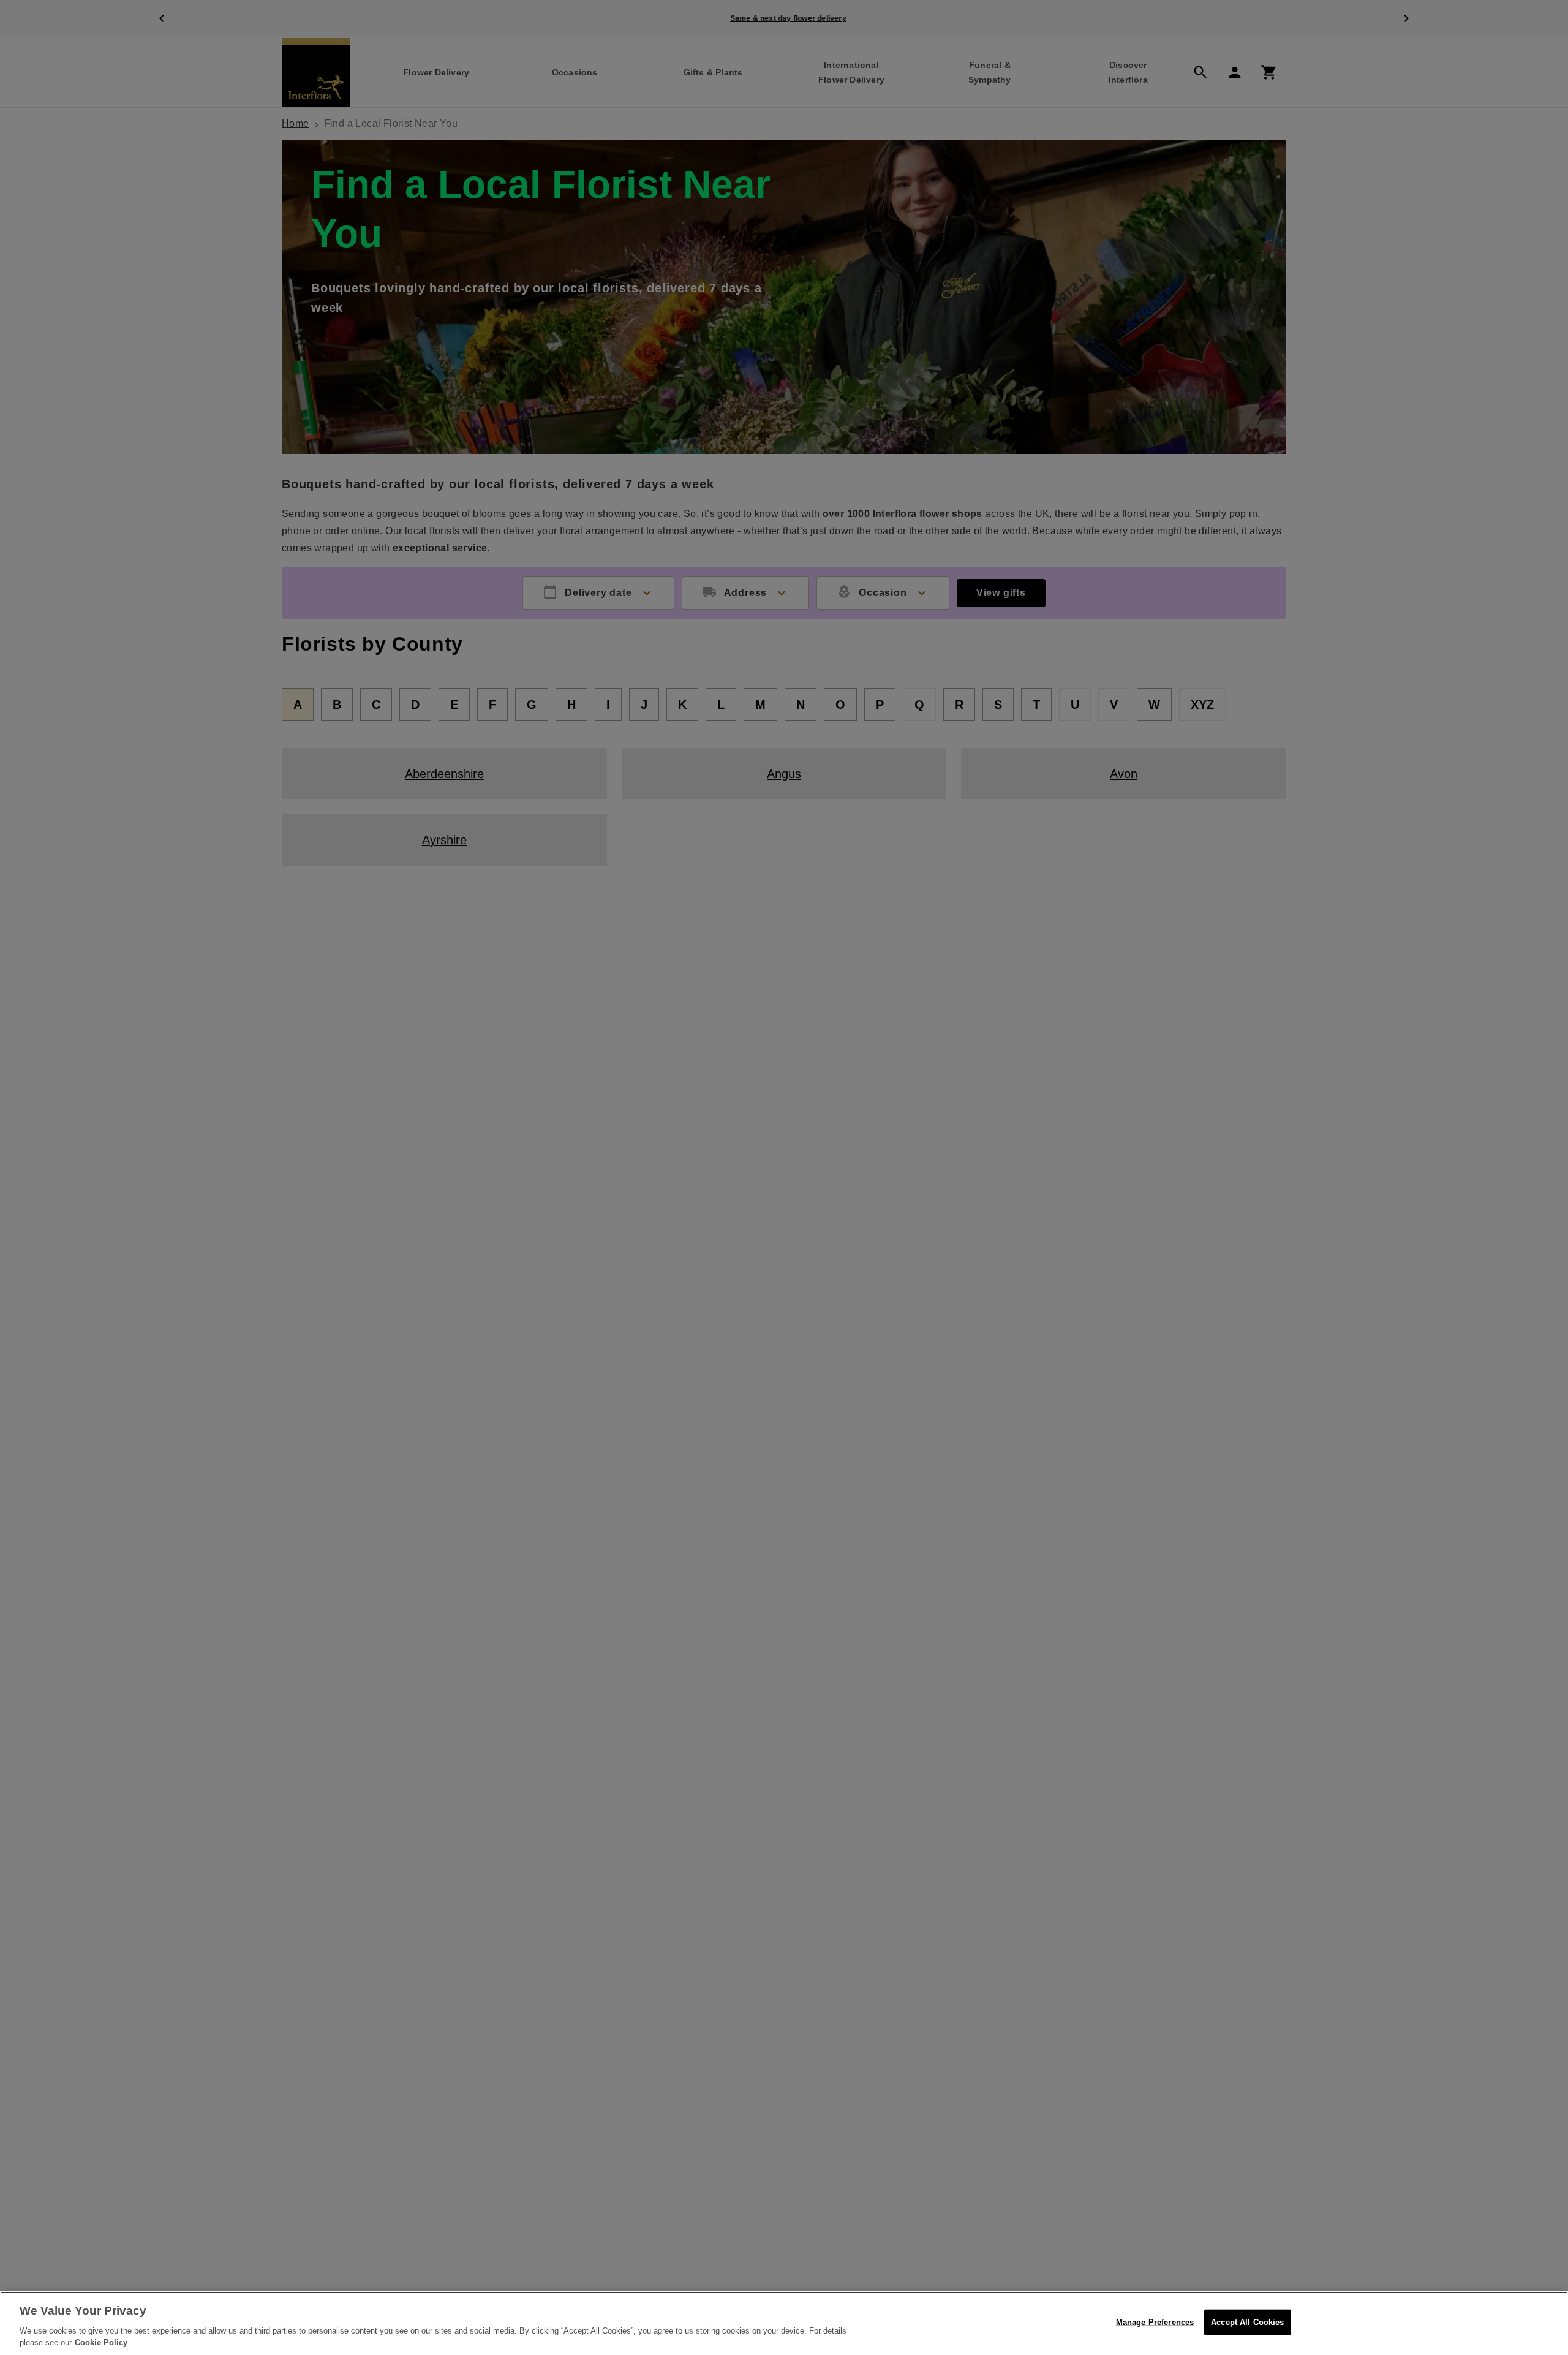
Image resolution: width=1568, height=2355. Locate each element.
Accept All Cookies (1247, 2322)
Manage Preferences (1155, 2322)
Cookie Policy (101, 2342)
